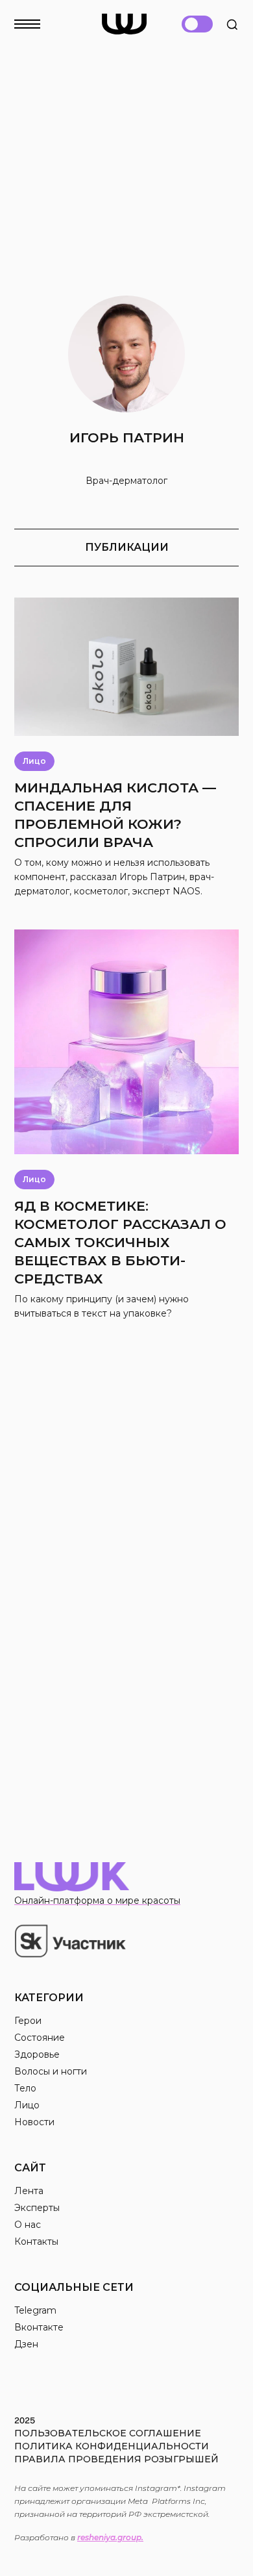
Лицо (27, 2105)
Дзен (26, 2344)
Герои (28, 2021)
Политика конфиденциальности (112, 2446)
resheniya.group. (110, 2537)
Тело (25, 2088)
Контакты (36, 2241)
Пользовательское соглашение (108, 2433)
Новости (34, 2122)
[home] (124, 24)
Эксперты (37, 2208)
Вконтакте (39, 2327)
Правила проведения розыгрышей (116, 2459)
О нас (28, 2225)
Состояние (40, 2038)
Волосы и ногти (51, 2071)
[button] (35, 20)
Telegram (35, 2310)
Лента (29, 2191)
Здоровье (37, 2054)
